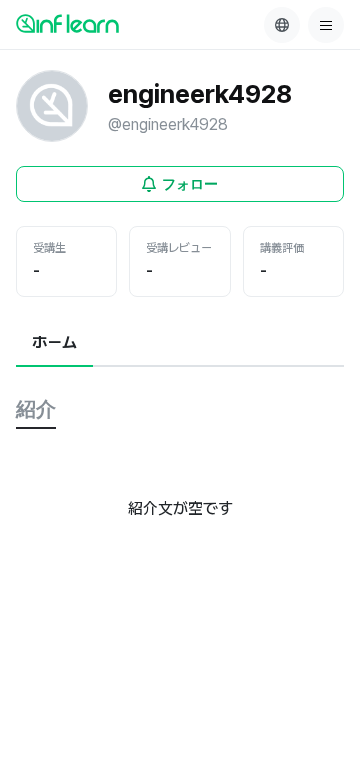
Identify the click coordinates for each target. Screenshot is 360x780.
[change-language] (282, 25)
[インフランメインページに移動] (67, 23)
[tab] (54, 344)
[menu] (326, 25)
